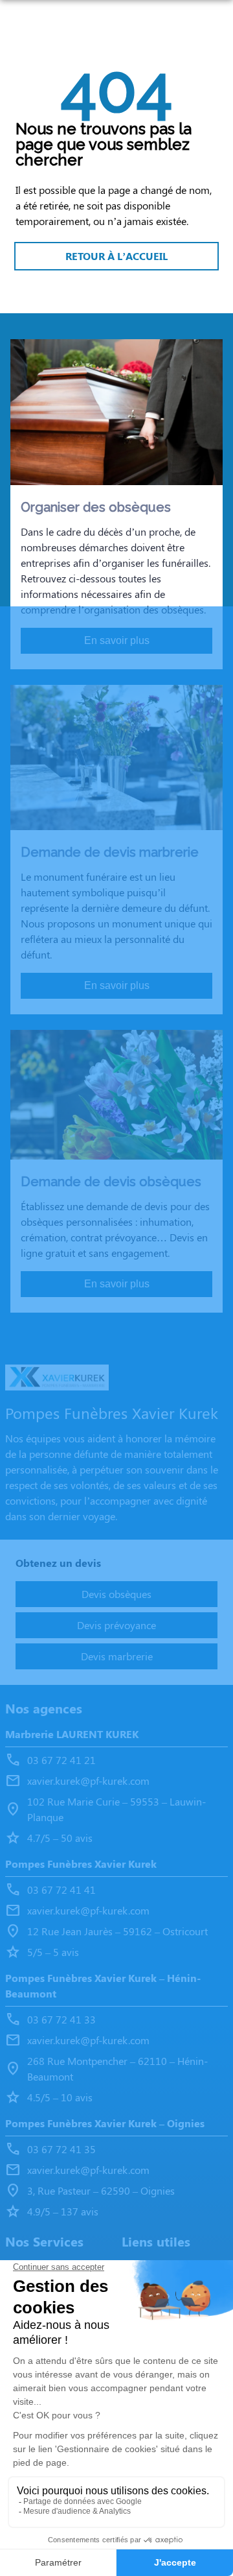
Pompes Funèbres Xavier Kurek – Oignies (105, 2123)
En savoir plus (117, 640)
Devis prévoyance (116, 1625)
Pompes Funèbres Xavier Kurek (81, 1864)
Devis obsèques (116, 1594)
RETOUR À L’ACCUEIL (116, 256)
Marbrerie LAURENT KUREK (72, 1734)
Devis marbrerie (117, 1656)
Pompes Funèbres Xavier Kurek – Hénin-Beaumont (103, 1986)
